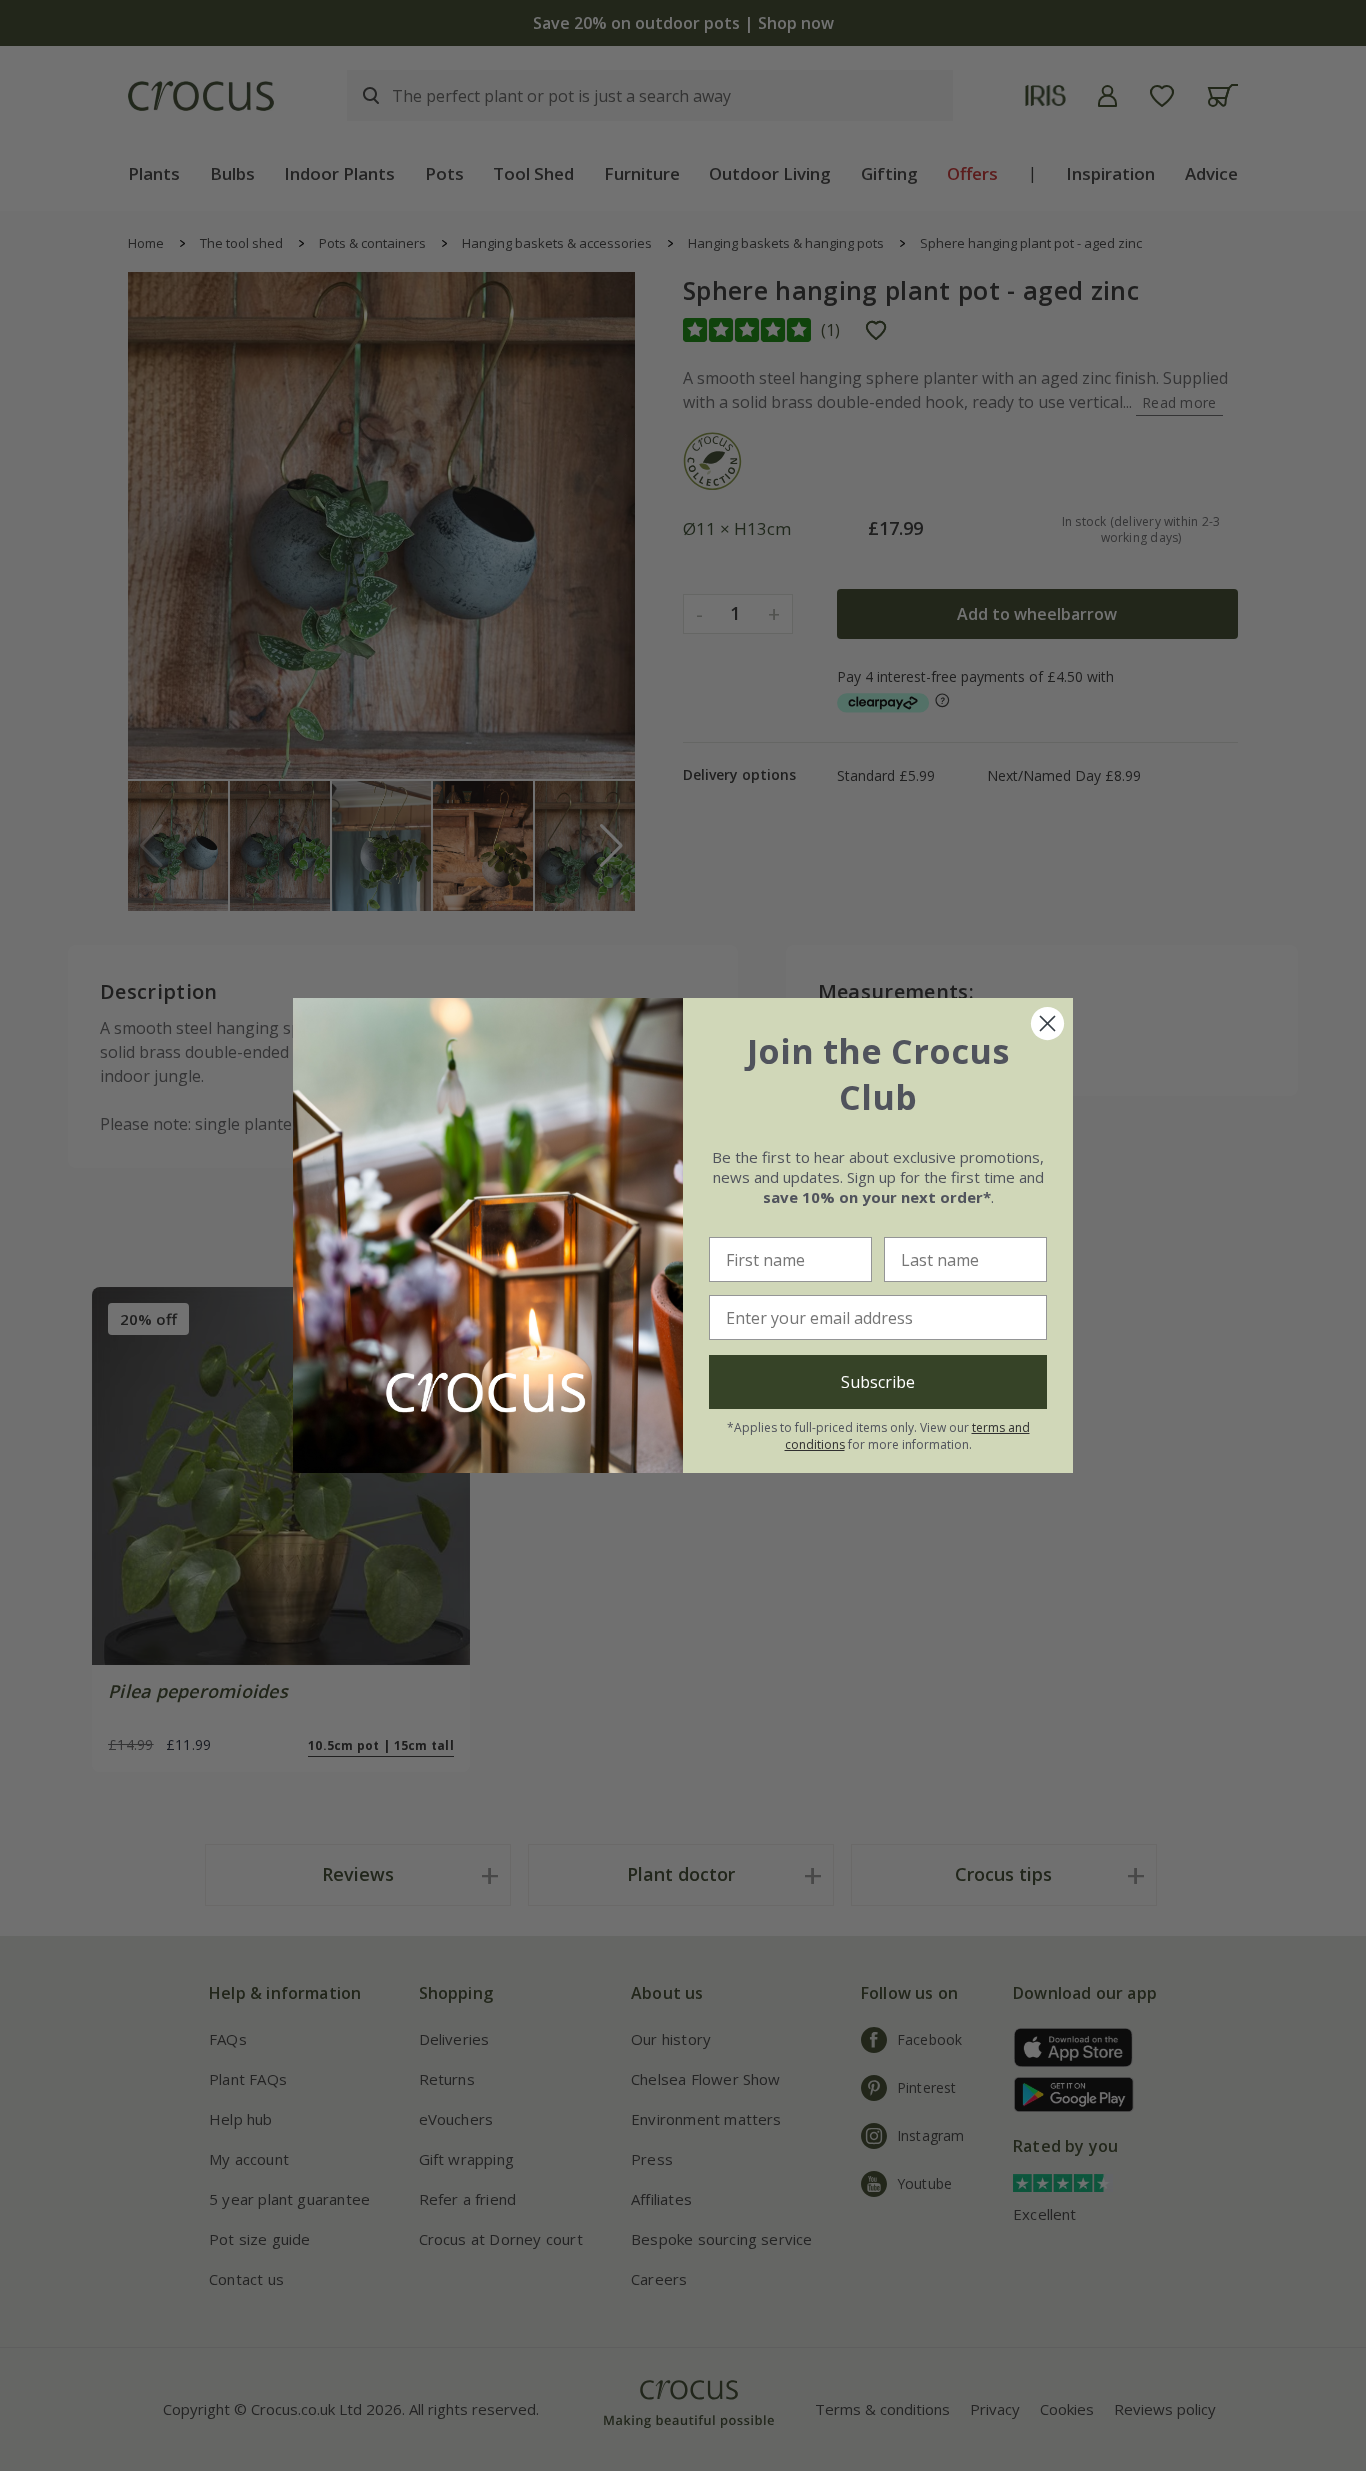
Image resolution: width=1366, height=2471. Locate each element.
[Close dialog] (1047, 1023)
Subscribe (878, 1382)
